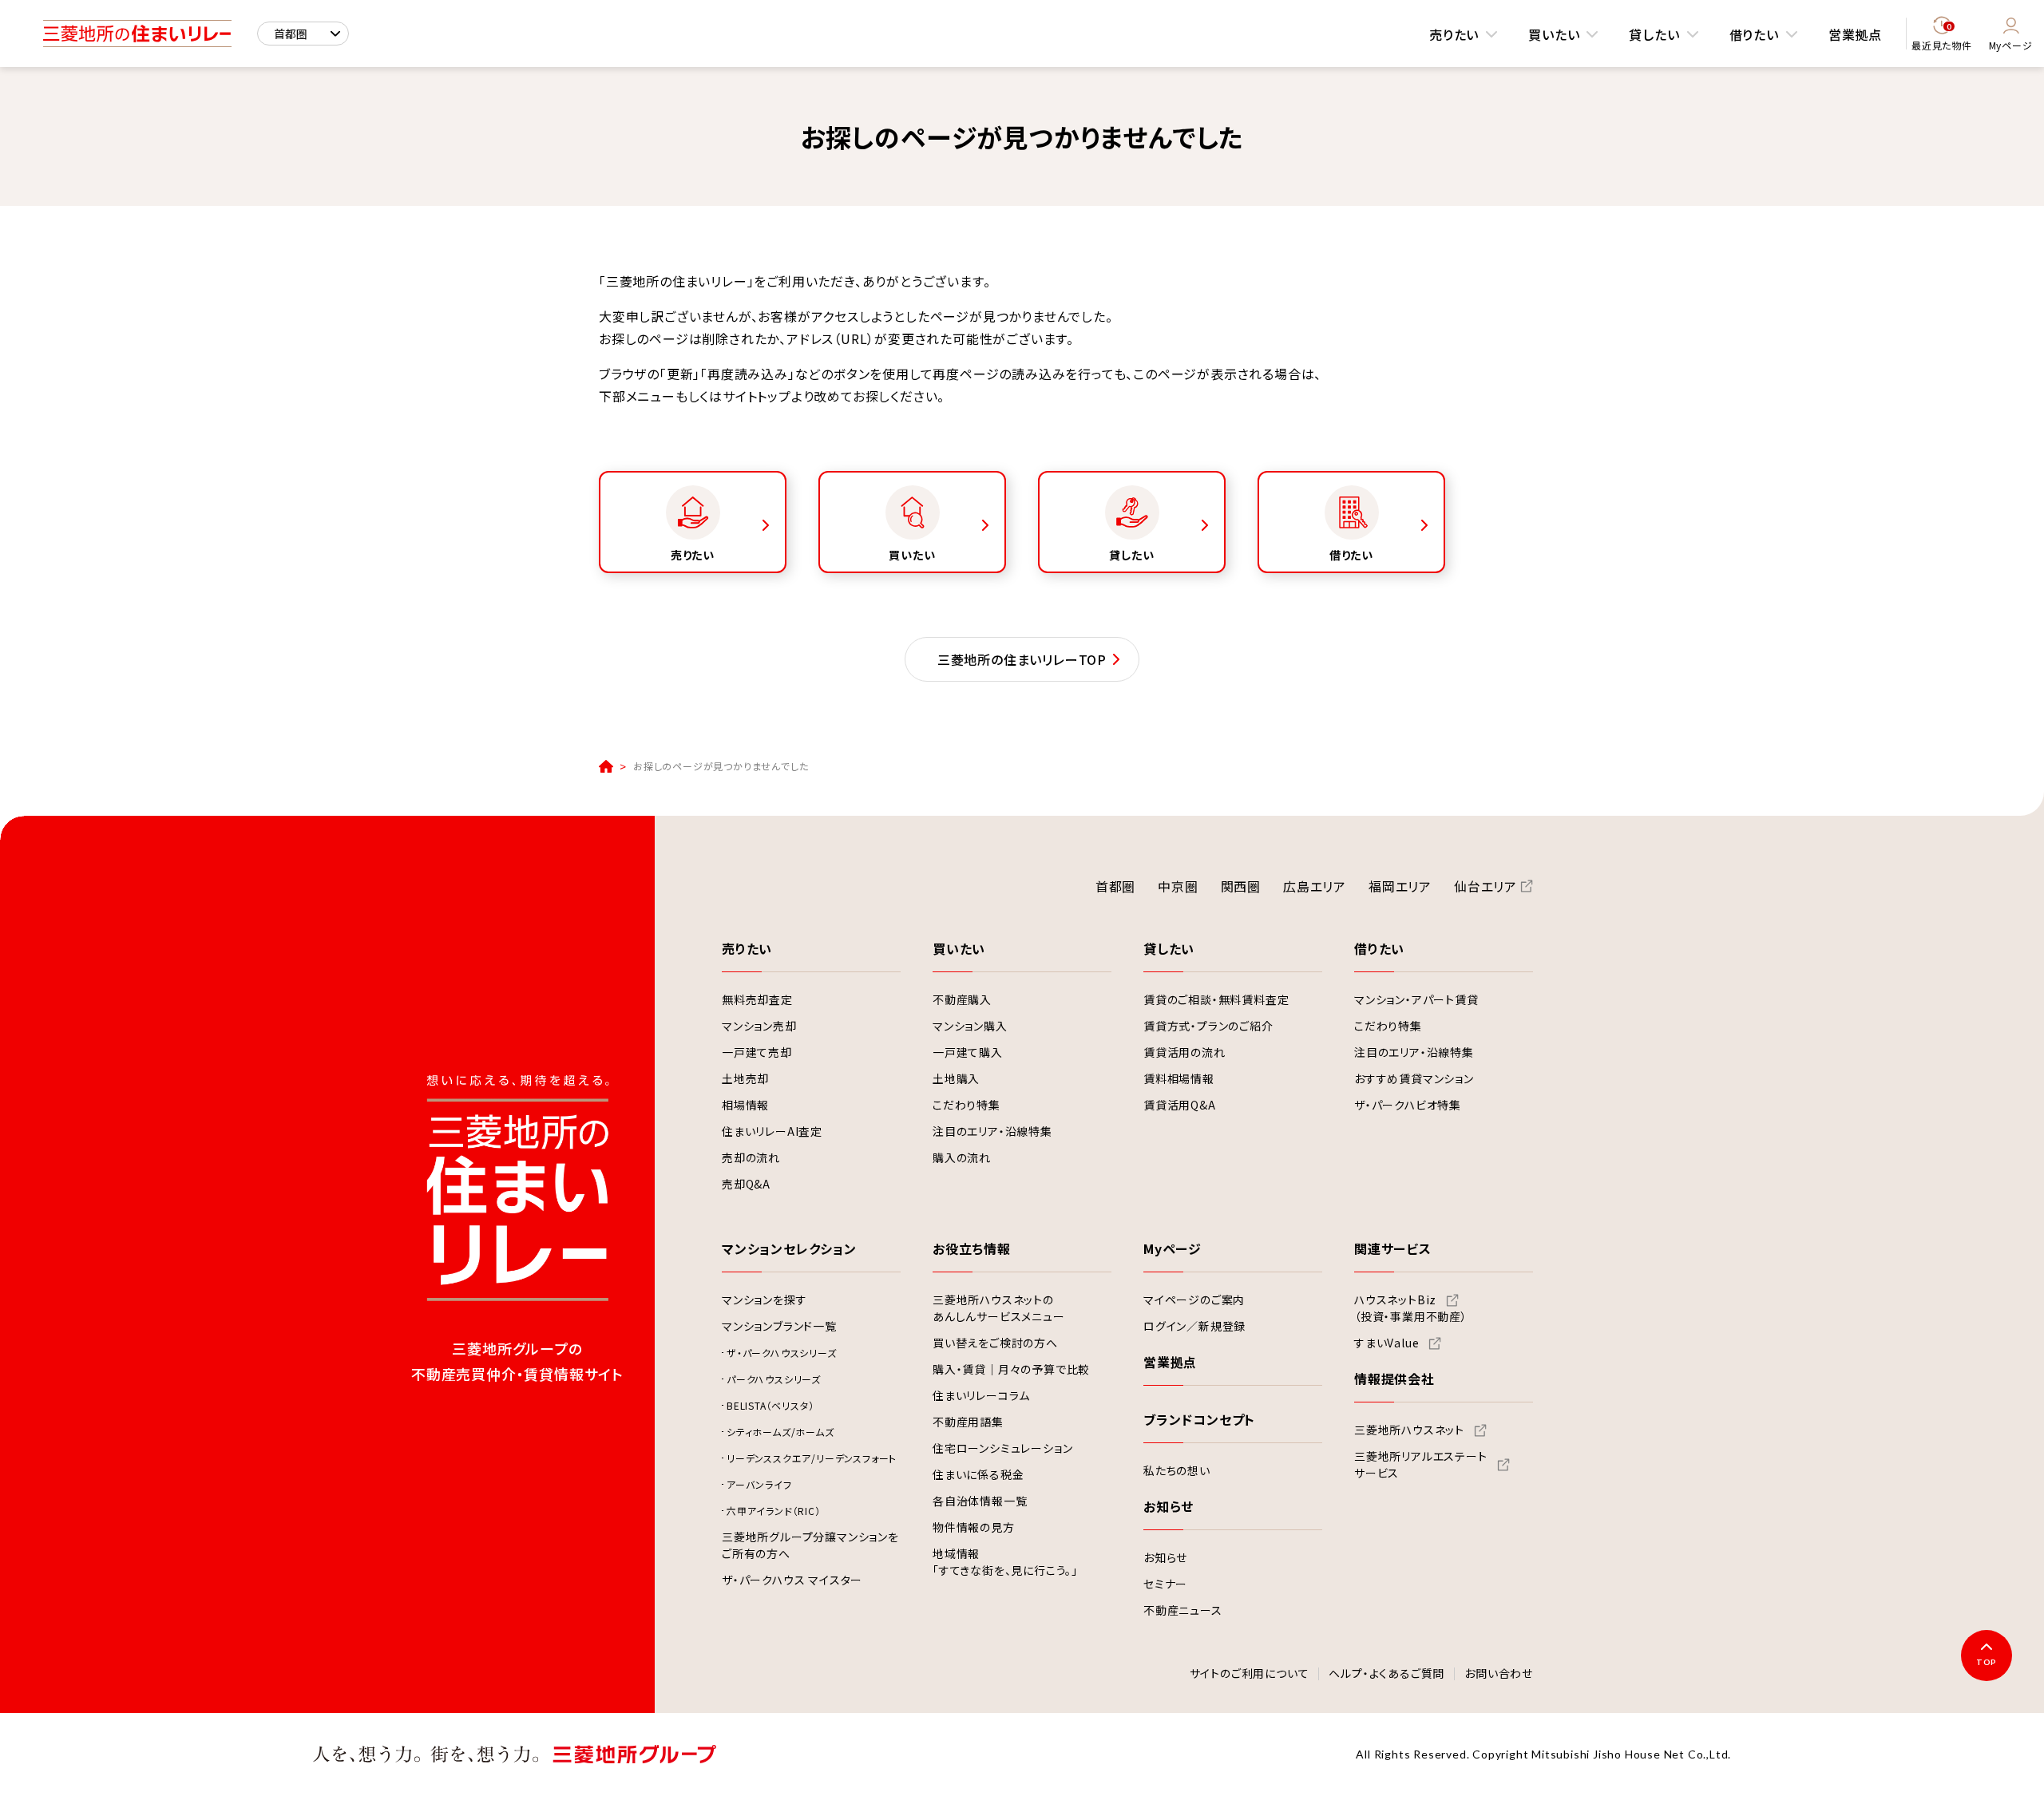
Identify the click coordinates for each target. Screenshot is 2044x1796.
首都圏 (1115, 886)
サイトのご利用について (1250, 1674)
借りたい (1754, 34)
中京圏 (1178, 886)
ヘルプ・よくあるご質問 (1386, 1674)
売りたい (1454, 34)
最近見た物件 (1942, 37)
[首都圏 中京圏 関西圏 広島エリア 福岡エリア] (303, 34)
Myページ (2011, 45)
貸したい (1654, 34)
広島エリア (1315, 886)
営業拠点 (1855, 34)
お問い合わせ (1499, 1674)
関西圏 (1241, 886)
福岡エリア (1400, 886)
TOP (1987, 1662)
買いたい (1554, 34)
